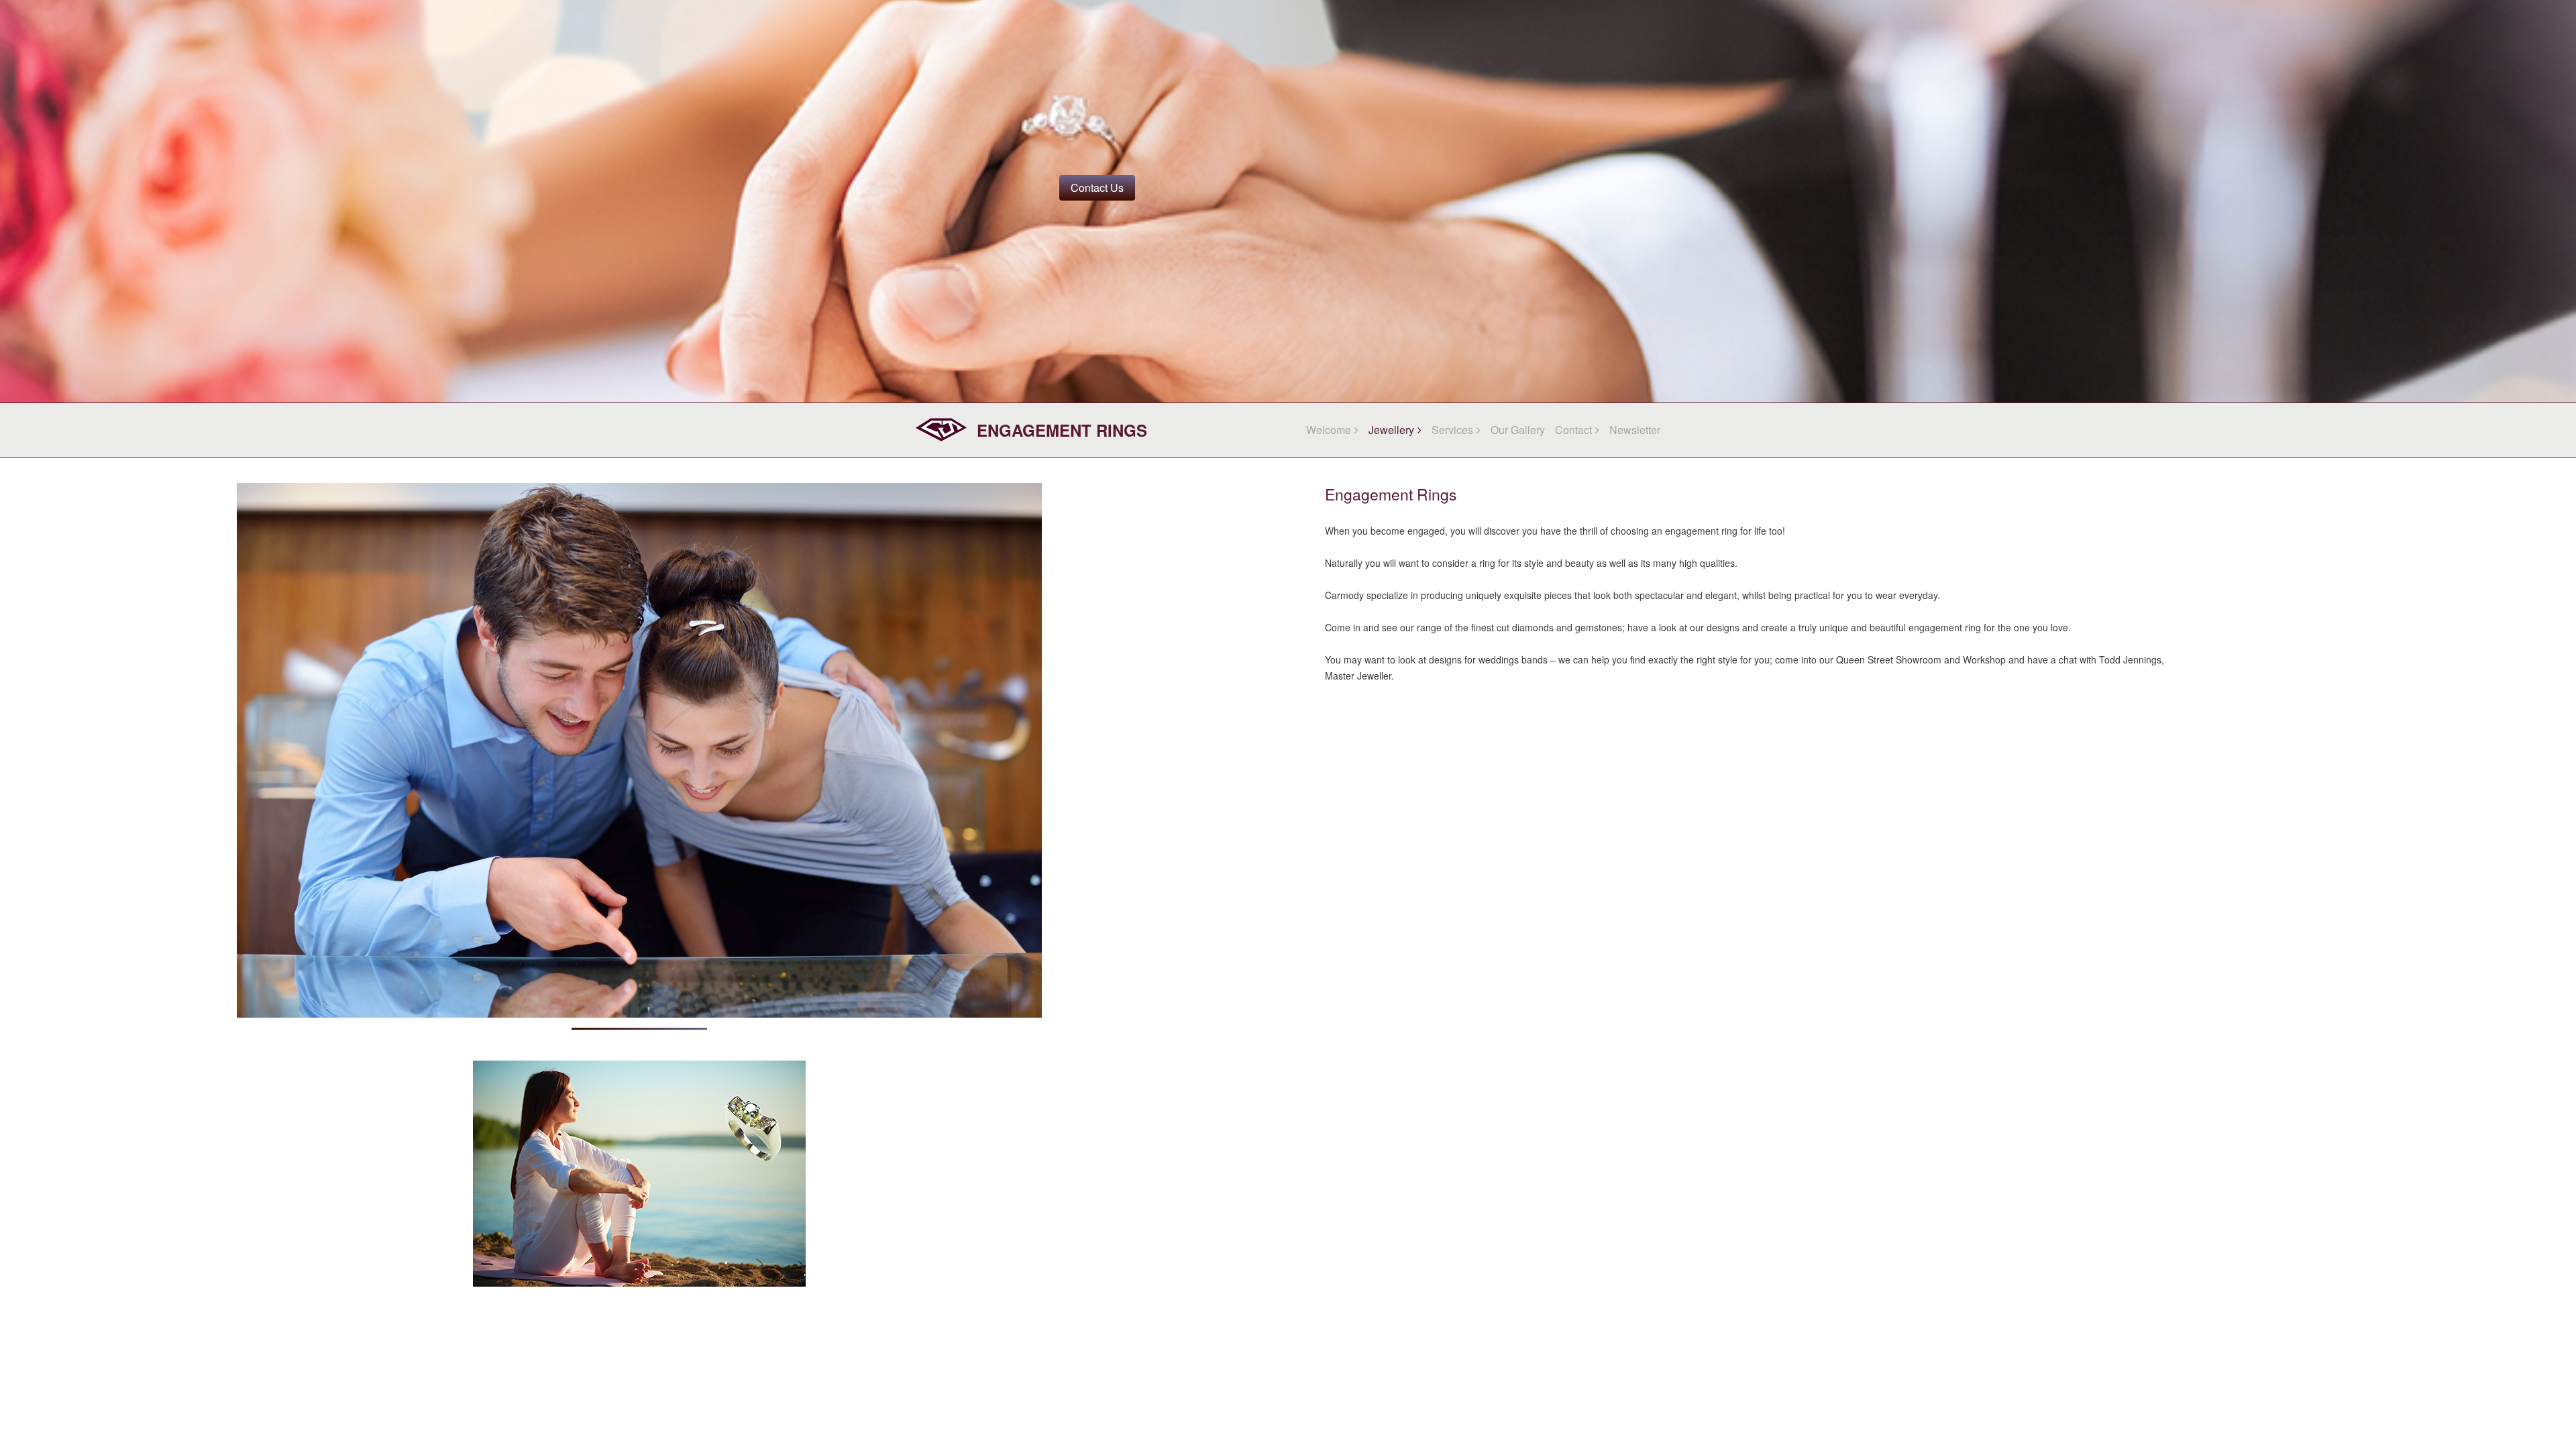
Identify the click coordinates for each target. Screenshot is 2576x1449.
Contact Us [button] (1097, 187)
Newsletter (1635, 430)
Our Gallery (1518, 430)
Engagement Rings (1062, 430)
